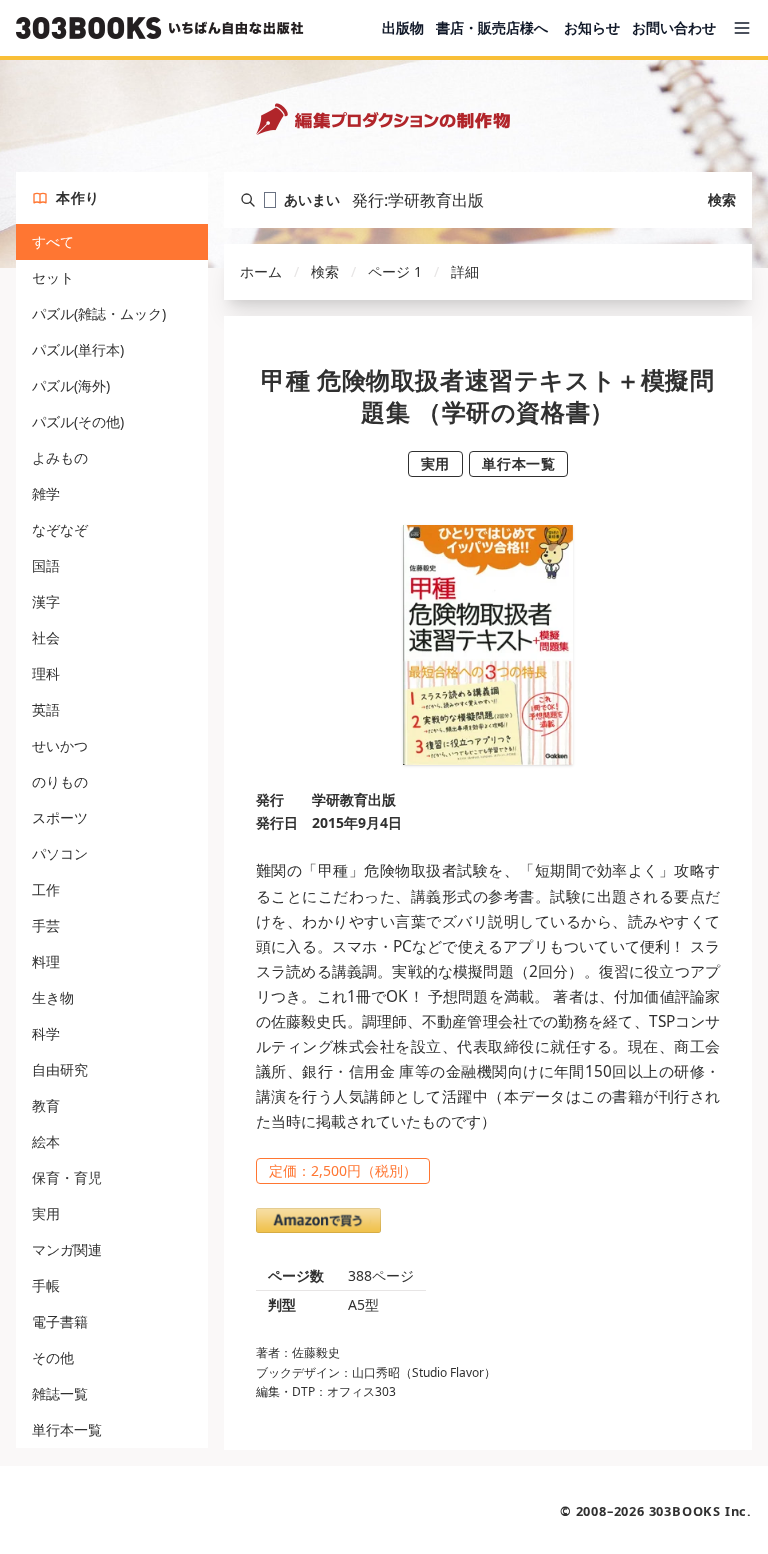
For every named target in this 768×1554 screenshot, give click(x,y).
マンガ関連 (67, 1249)
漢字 (46, 601)
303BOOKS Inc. (700, 1511)
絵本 (46, 1141)
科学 (46, 1033)
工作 (46, 889)
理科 (46, 673)
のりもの (60, 781)
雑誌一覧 (60, 1393)
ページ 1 (395, 271)
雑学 (46, 493)
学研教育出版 (354, 799)
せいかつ (60, 745)
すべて (53, 241)
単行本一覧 (67, 1429)
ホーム (261, 271)
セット (53, 277)
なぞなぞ (60, 529)
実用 (46, 1213)
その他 (53, 1357)
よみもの (60, 457)
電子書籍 (60, 1321)
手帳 (46, 1285)
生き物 (53, 997)
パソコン (60, 853)
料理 (46, 961)
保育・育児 (67, 1177)
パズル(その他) (78, 421)
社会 (46, 637)
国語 (46, 565)
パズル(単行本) (78, 349)
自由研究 (60, 1069)
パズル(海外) (71, 385)
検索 (722, 199)
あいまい (312, 199)
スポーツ (60, 817)
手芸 (46, 925)
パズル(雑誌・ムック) (99, 313)
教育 (46, 1105)
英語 (46, 709)
